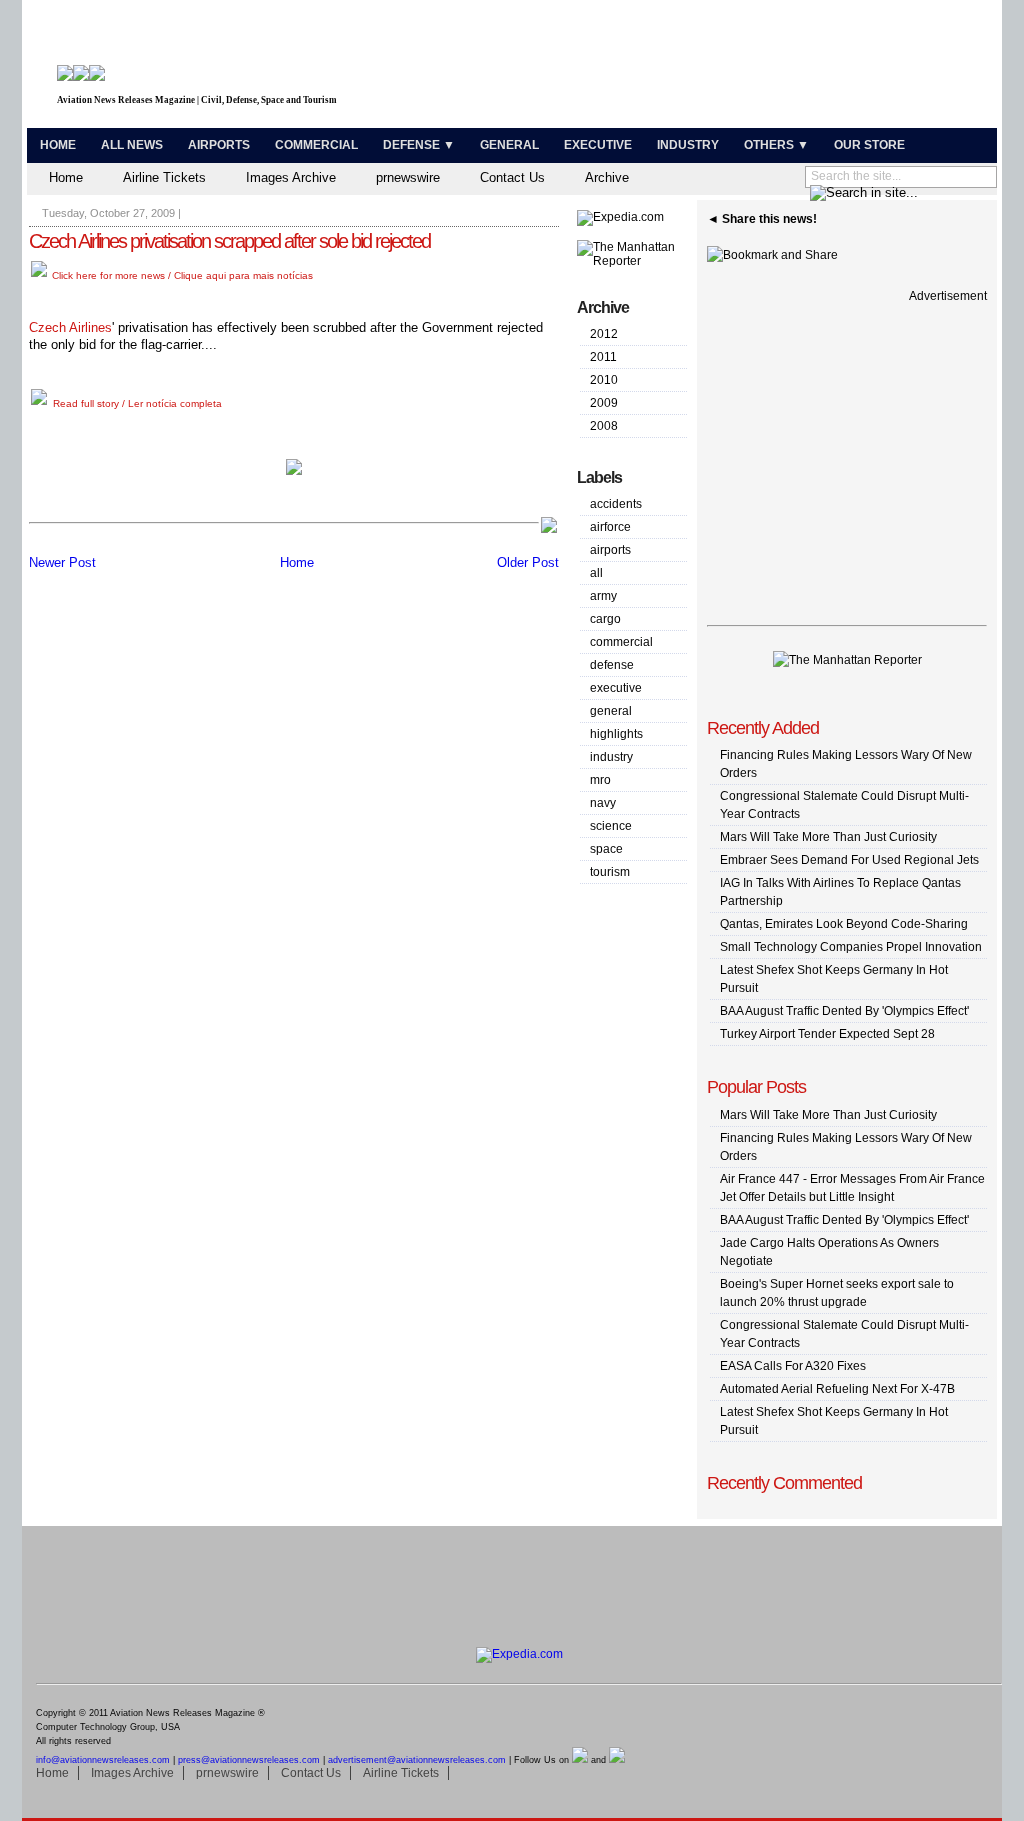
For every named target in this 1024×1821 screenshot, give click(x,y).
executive (616, 688)
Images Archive (291, 177)
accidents (616, 504)
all (596, 573)
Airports (219, 145)
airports (610, 550)
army (603, 596)
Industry (688, 145)
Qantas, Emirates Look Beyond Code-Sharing (844, 924)
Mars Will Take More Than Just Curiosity (828, 837)
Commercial (316, 145)
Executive (598, 145)
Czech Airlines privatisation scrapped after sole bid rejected (229, 241)
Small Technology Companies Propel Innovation (851, 947)
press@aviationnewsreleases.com (249, 1760)
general (611, 711)
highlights (616, 734)
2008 (604, 426)
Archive (607, 177)
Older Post (528, 562)
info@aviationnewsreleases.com (103, 1760)
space (606, 849)
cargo (605, 619)
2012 (604, 334)
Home (58, 145)
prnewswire (408, 177)
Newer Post (62, 562)
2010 (604, 380)
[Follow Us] (580, 1760)
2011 (603, 357)
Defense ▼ (419, 145)
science (611, 826)
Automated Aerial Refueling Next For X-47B (837, 1389)
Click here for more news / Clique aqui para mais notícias (181, 275)
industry (611, 757)
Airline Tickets (164, 177)
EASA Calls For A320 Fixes (793, 1366)
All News (132, 145)
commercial (621, 642)
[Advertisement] (758, 68)
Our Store (869, 145)
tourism (610, 872)
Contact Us (512, 177)
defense (612, 665)
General (509, 145)
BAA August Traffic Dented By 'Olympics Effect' (844, 1011)
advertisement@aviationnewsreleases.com (417, 1760)
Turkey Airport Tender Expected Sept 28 (827, 1034)
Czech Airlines (70, 327)
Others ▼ (776, 145)
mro (600, 780)
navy (603, 803)
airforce (610, 527)
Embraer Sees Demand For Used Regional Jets (849, 860)
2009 (604, 403)
